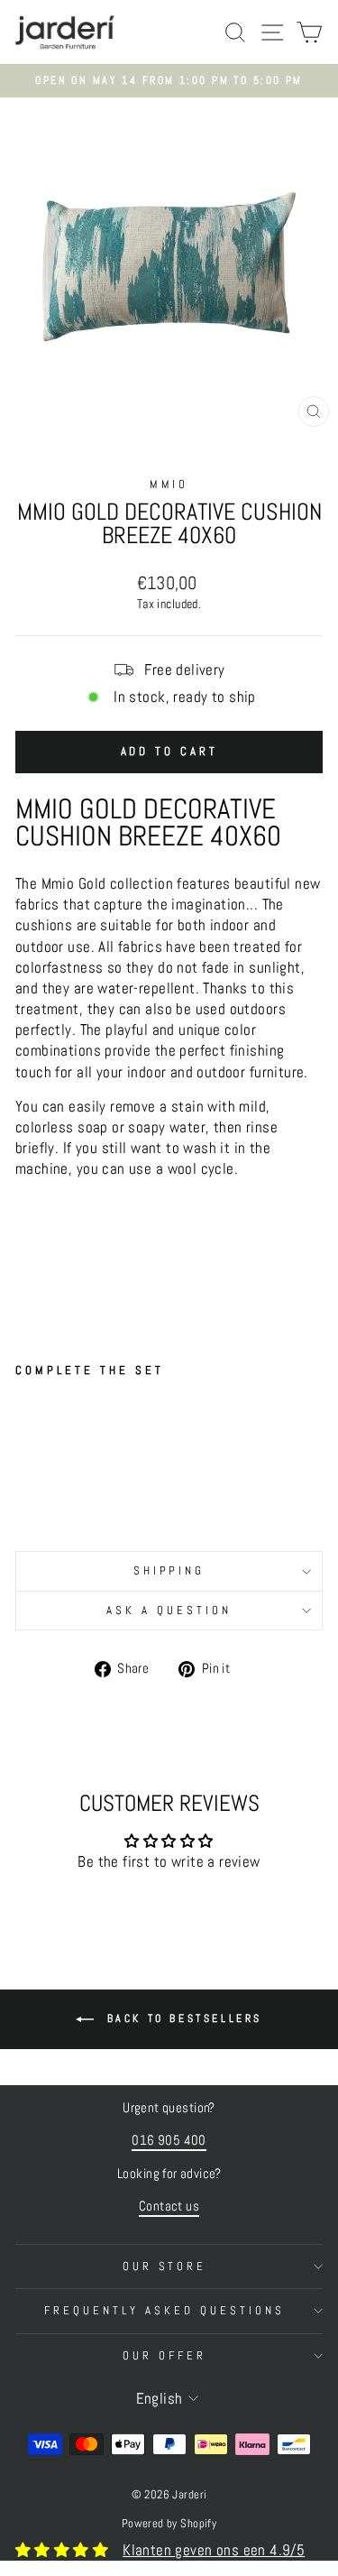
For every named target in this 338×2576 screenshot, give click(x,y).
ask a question (169, 1610)
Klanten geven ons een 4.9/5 (214, 2550)
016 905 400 (169, 2140)
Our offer (164, 2355)
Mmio (169, 484)
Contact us (169, 2206)
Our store (165, 2266)
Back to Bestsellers (182, 2018)
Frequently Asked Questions (164, 2310)
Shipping (169, 1570)
